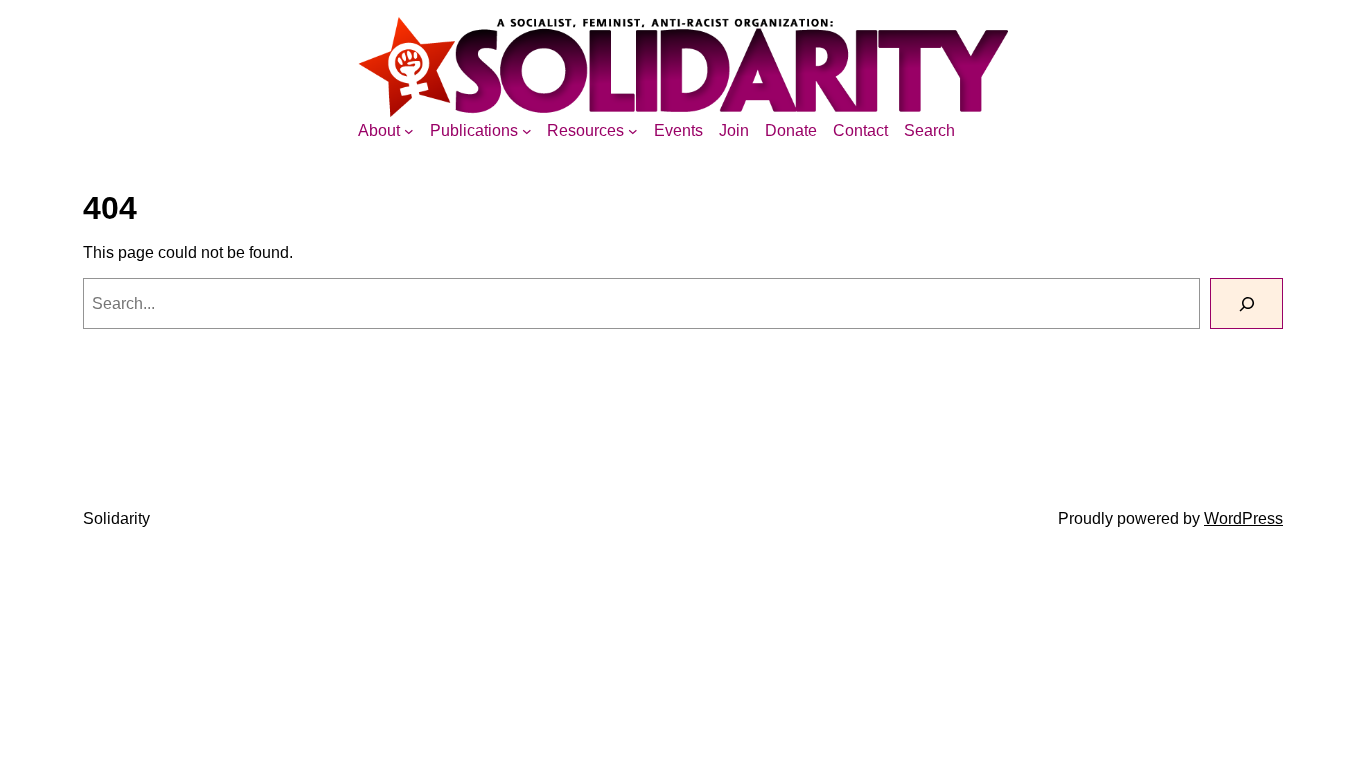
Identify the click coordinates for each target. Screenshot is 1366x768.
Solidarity (116, 518)
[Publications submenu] (527, 131)
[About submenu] (409, 131)
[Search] (1246, 303)
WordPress (1243, 518)
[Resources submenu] (633, 131)
